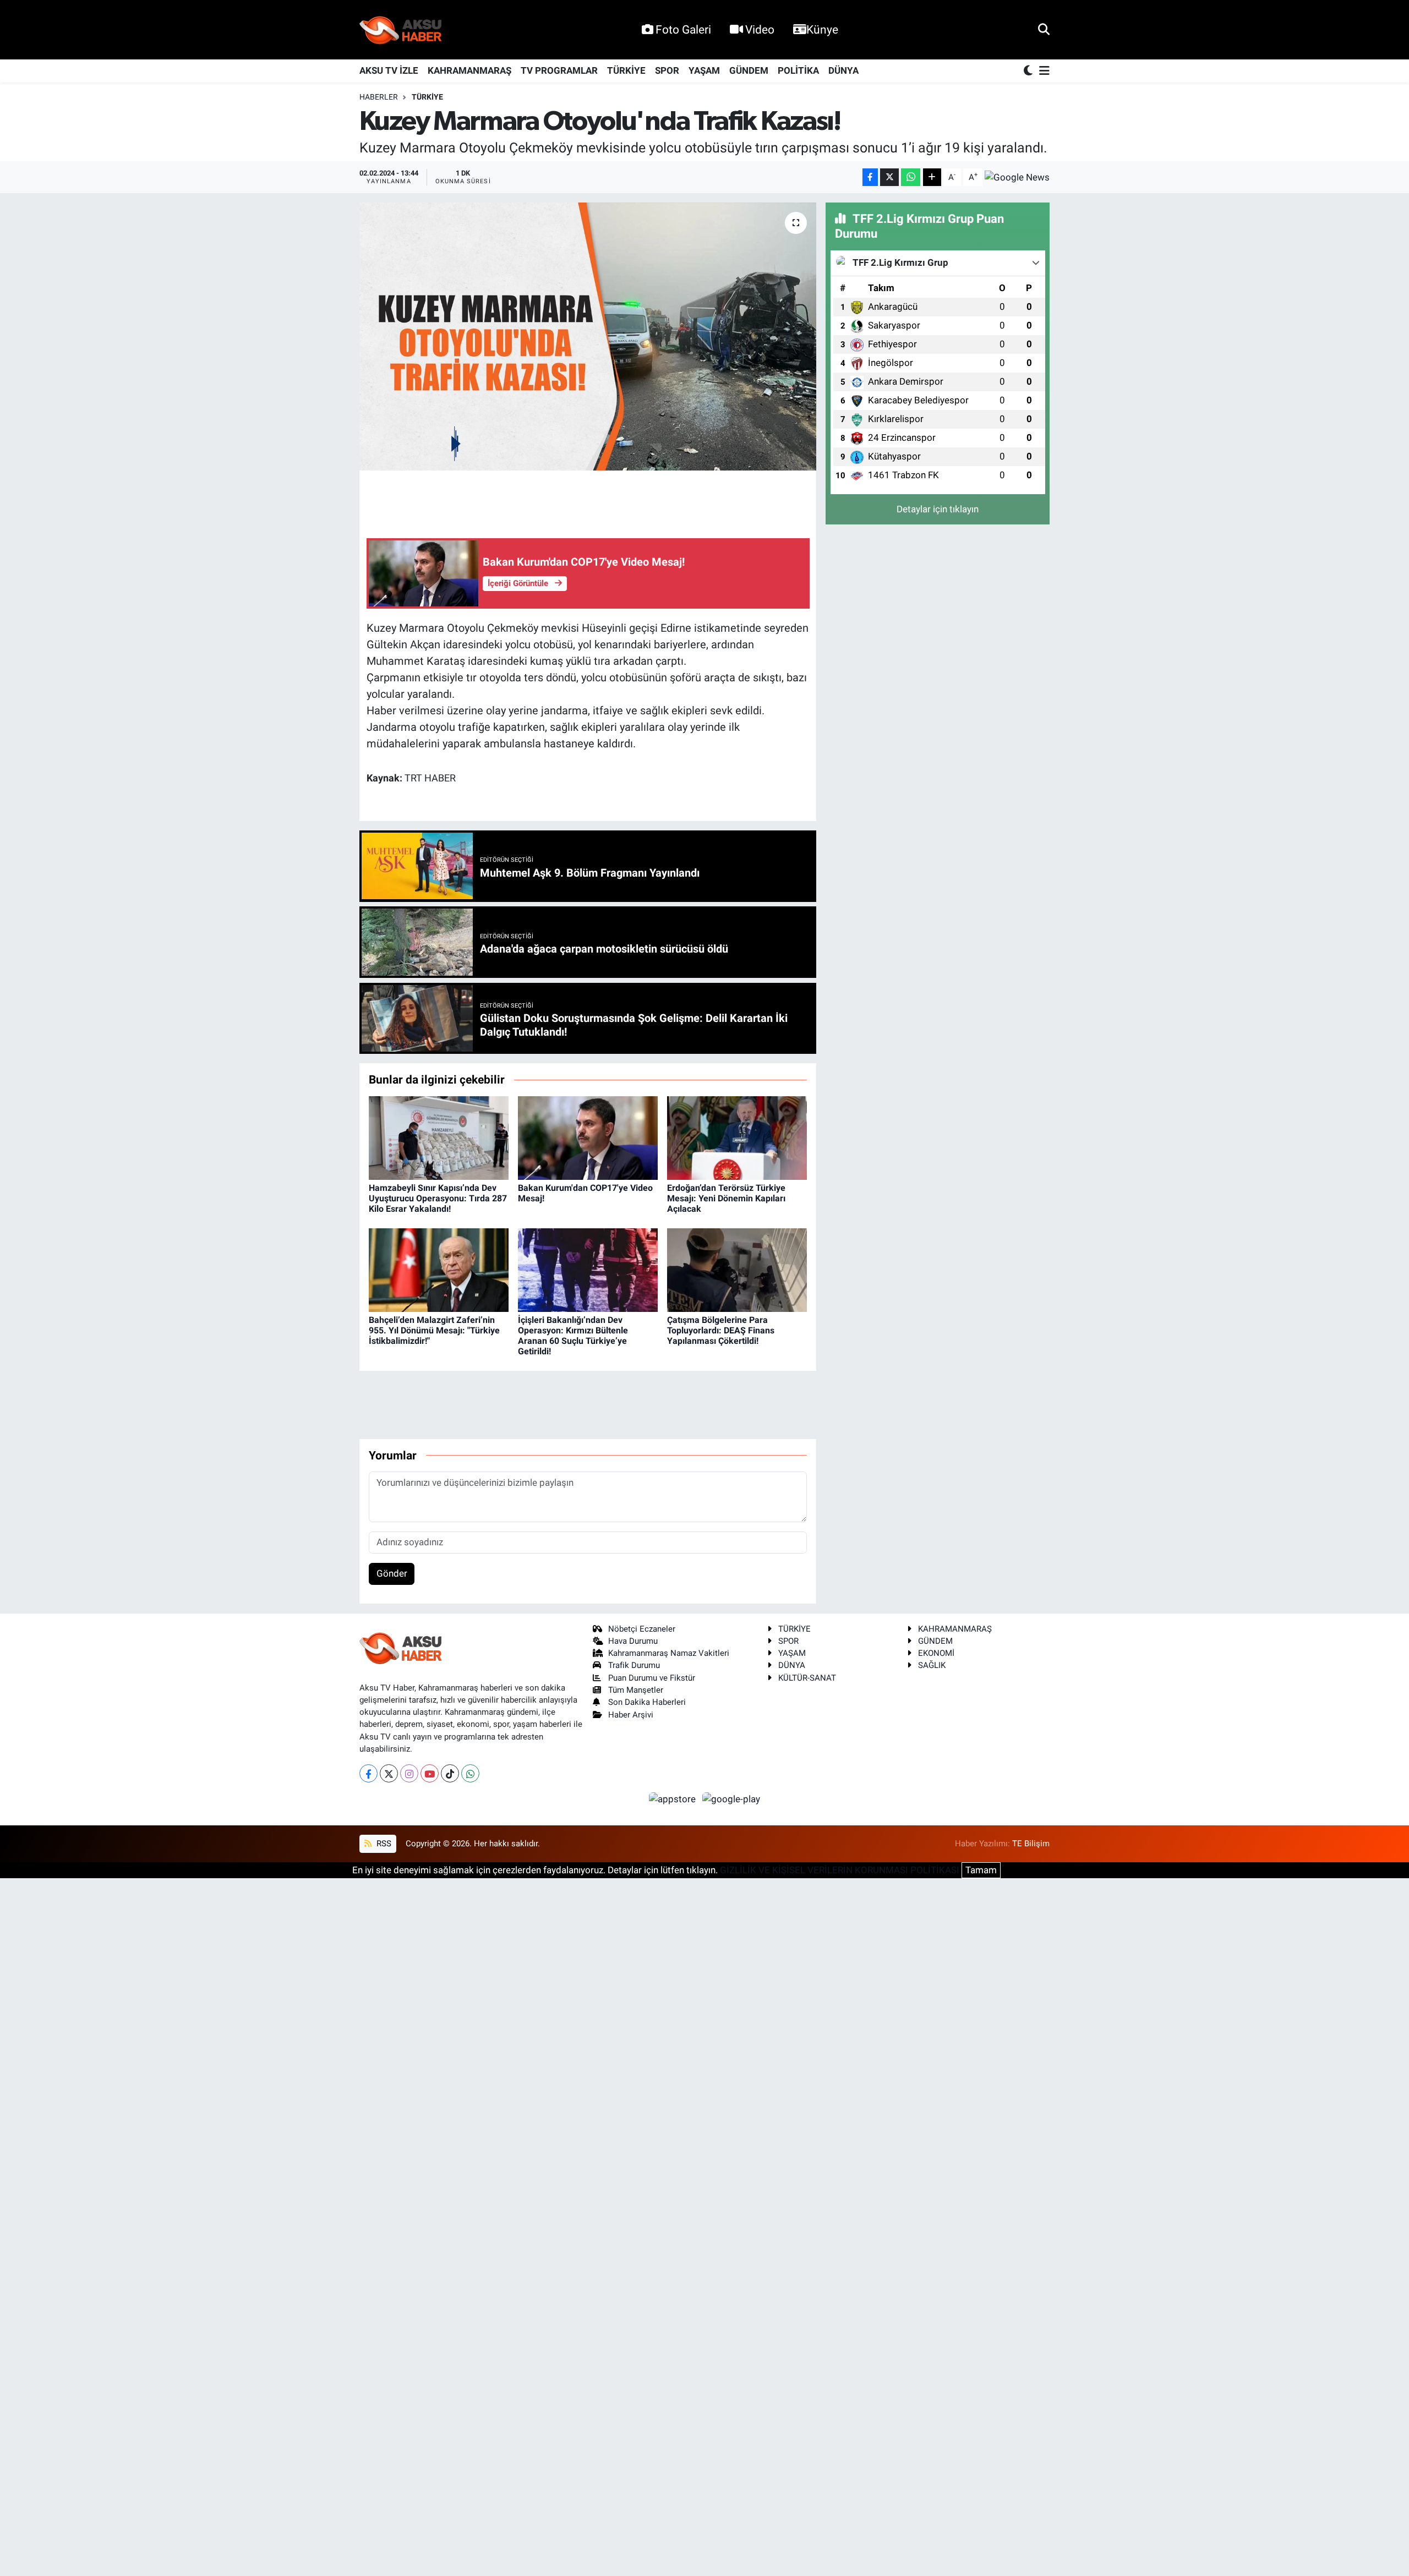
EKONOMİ (936, 1653)
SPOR (667, 70)
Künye (822, 29)
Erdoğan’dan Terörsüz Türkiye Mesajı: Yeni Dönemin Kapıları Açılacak (726, 1198)
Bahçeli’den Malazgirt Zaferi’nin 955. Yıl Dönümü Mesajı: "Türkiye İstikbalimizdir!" (434, 1330)
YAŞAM (704, 70)
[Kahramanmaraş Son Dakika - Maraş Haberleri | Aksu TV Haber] (401, 30)
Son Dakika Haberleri (647, 1702)
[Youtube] (430, 1773)
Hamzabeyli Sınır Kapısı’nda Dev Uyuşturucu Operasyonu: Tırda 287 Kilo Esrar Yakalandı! (438, 1198)
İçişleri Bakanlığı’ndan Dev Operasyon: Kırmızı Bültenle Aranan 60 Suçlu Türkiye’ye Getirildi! (573, 1336)
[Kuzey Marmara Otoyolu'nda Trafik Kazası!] (588, 337)
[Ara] (1044, 29)
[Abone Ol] (1017, 177)
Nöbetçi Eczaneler (642, 1629)
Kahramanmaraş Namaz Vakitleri (669, 1653)
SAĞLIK (932, 1665)
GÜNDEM (749, 70)
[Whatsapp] (470, 1773)
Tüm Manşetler (636, 1690)
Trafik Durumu (634, 1665)
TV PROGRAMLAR (559, 70)
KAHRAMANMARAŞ (469, 70)
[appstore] (674, 1798)
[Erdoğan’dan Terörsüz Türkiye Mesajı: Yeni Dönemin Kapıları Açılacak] (737, 1137)
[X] (389, 1773)
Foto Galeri (683, 29)
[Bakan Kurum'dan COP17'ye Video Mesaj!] (588, 1137)
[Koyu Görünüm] (1029, 71)
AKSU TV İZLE (389, 70)
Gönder (392, 1573)
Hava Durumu (633, 1641)
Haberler (379, 97)
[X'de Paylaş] (889, 177)
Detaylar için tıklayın (938, 509)
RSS (383, 1844)
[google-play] (731, 1798)
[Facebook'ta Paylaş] (870, 177)
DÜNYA (843, 70)
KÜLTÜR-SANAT (807, 1678)
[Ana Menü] (1042, 71)
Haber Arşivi (631, 1715)
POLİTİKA (798, 70)
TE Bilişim (1031, 1844)
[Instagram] (409, 1773)
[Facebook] (368, 1773)
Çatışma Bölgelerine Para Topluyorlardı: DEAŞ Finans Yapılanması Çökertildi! (721, 1330)
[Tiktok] (450, 1773)
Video (760, 29)
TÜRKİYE (626, 70)
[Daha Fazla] (932, 177)
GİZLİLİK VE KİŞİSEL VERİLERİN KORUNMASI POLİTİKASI (840, 1870)
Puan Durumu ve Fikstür (652, 1678)
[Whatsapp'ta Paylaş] (911, 177)
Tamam (981, 1870)
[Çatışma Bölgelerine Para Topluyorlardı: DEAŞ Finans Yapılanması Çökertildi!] (737, 1270)
